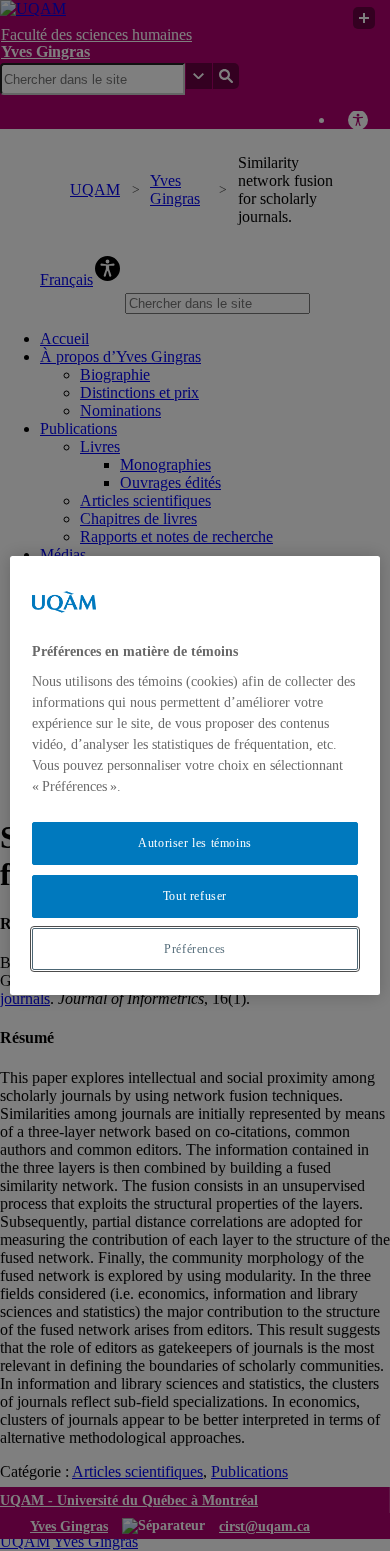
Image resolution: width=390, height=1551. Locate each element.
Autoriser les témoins (195, 843)
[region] (195, 776)
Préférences (195, 949)
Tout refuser (195, 896)
